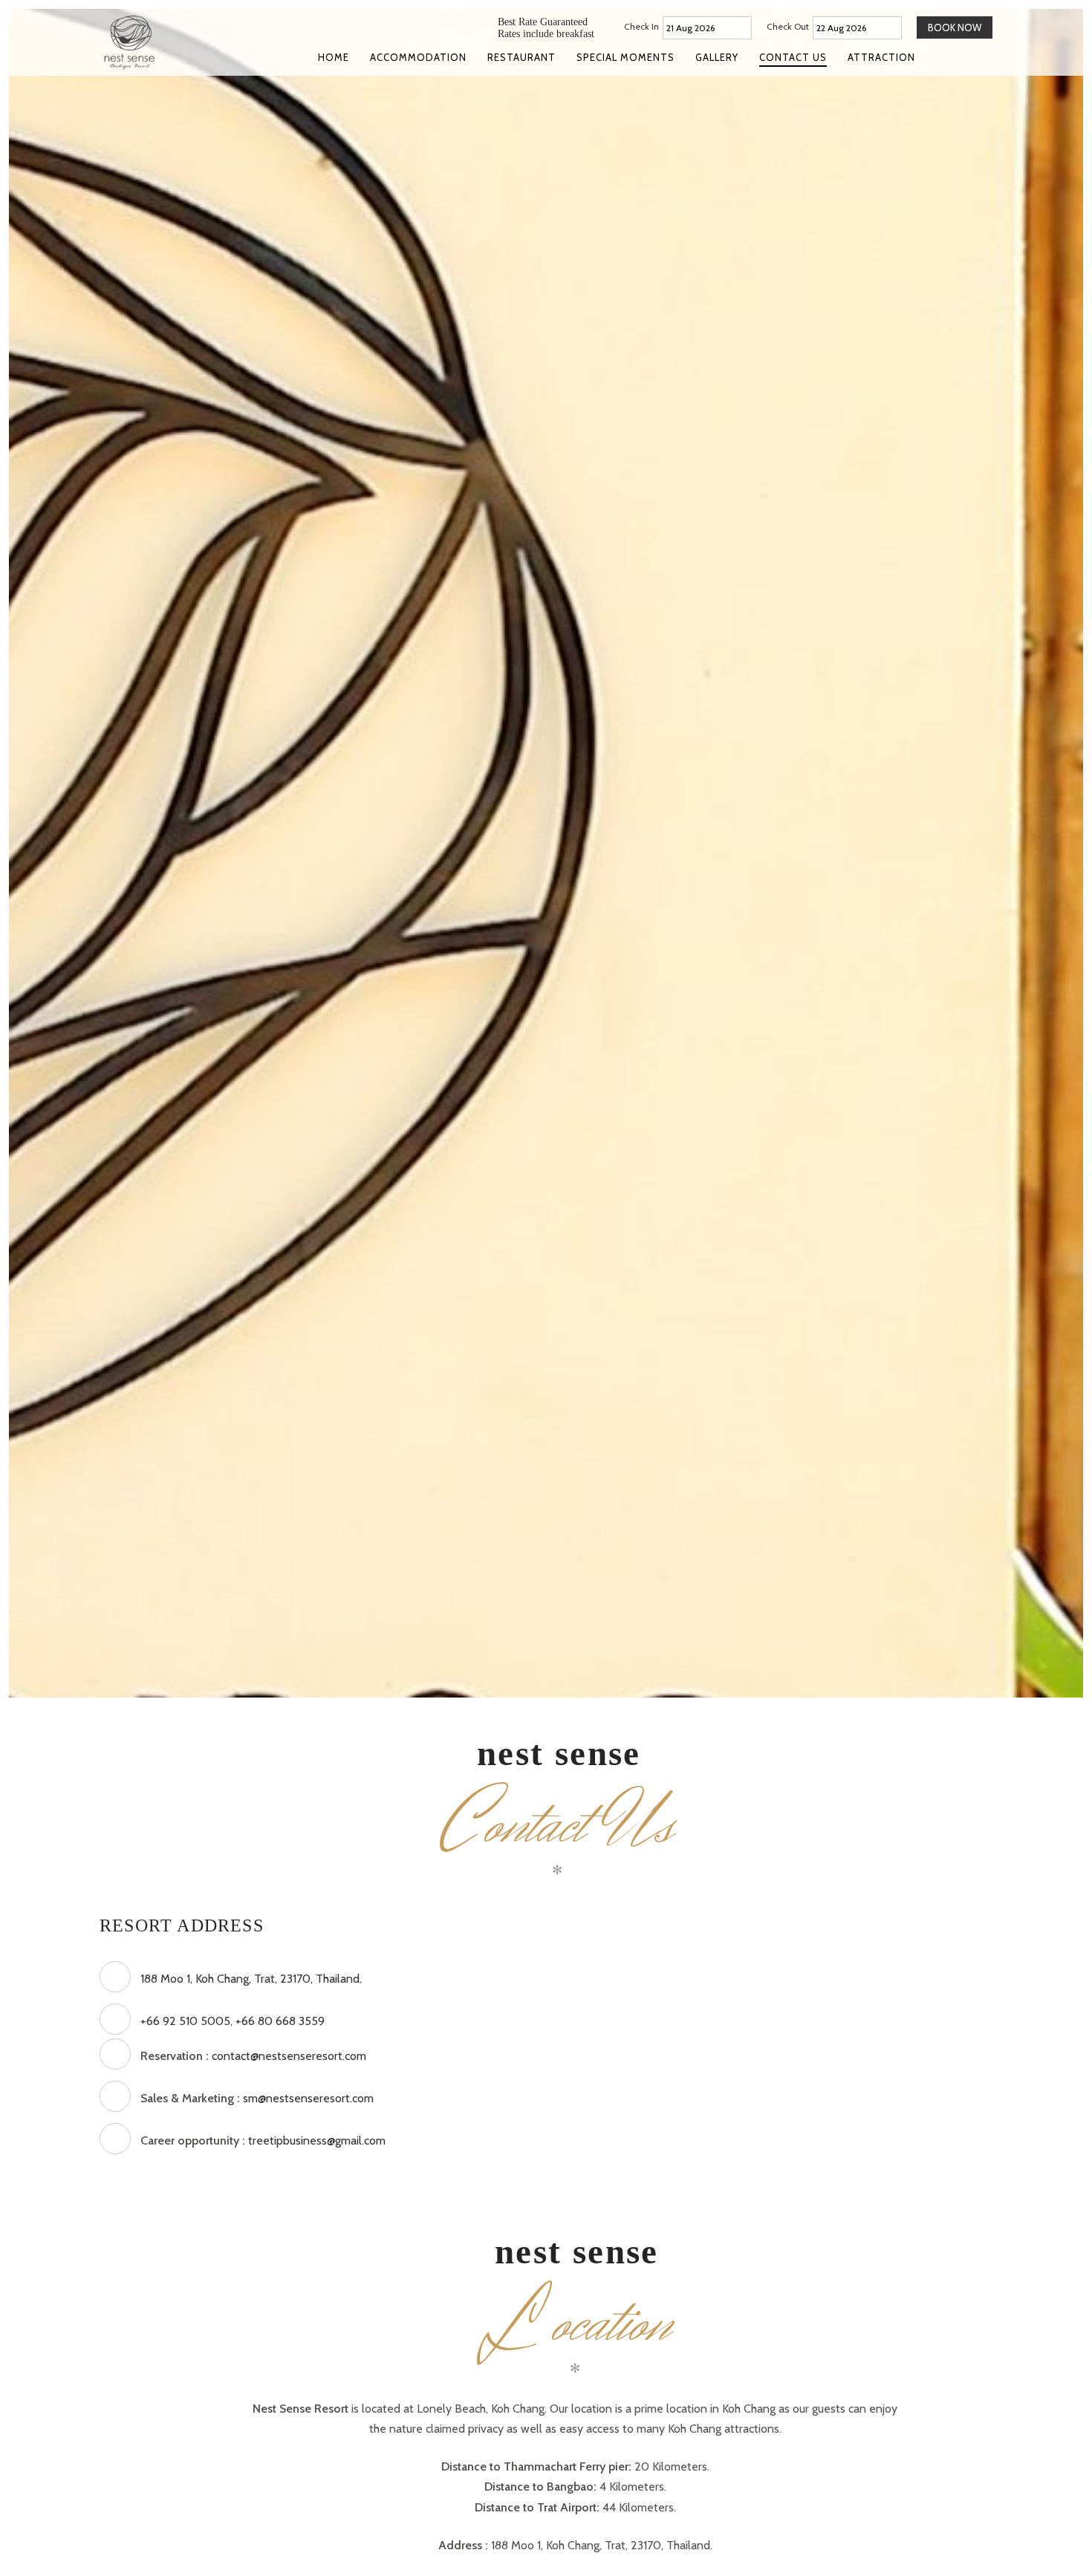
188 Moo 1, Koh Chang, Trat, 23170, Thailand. (251, 1979)
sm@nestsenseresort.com (308, 2098)
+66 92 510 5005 (185, 2021)
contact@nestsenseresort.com (289, 2056)
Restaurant (521, 57)
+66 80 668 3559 (280, 2021)
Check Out (788, 26)
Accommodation (418, 57)
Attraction (881, 57)
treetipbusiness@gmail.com (317, 2140)
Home (334, 57)
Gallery (717, 57)
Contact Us (793, 57)
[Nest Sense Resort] (149, 42)
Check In (641, 26)
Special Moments (625, 57)
